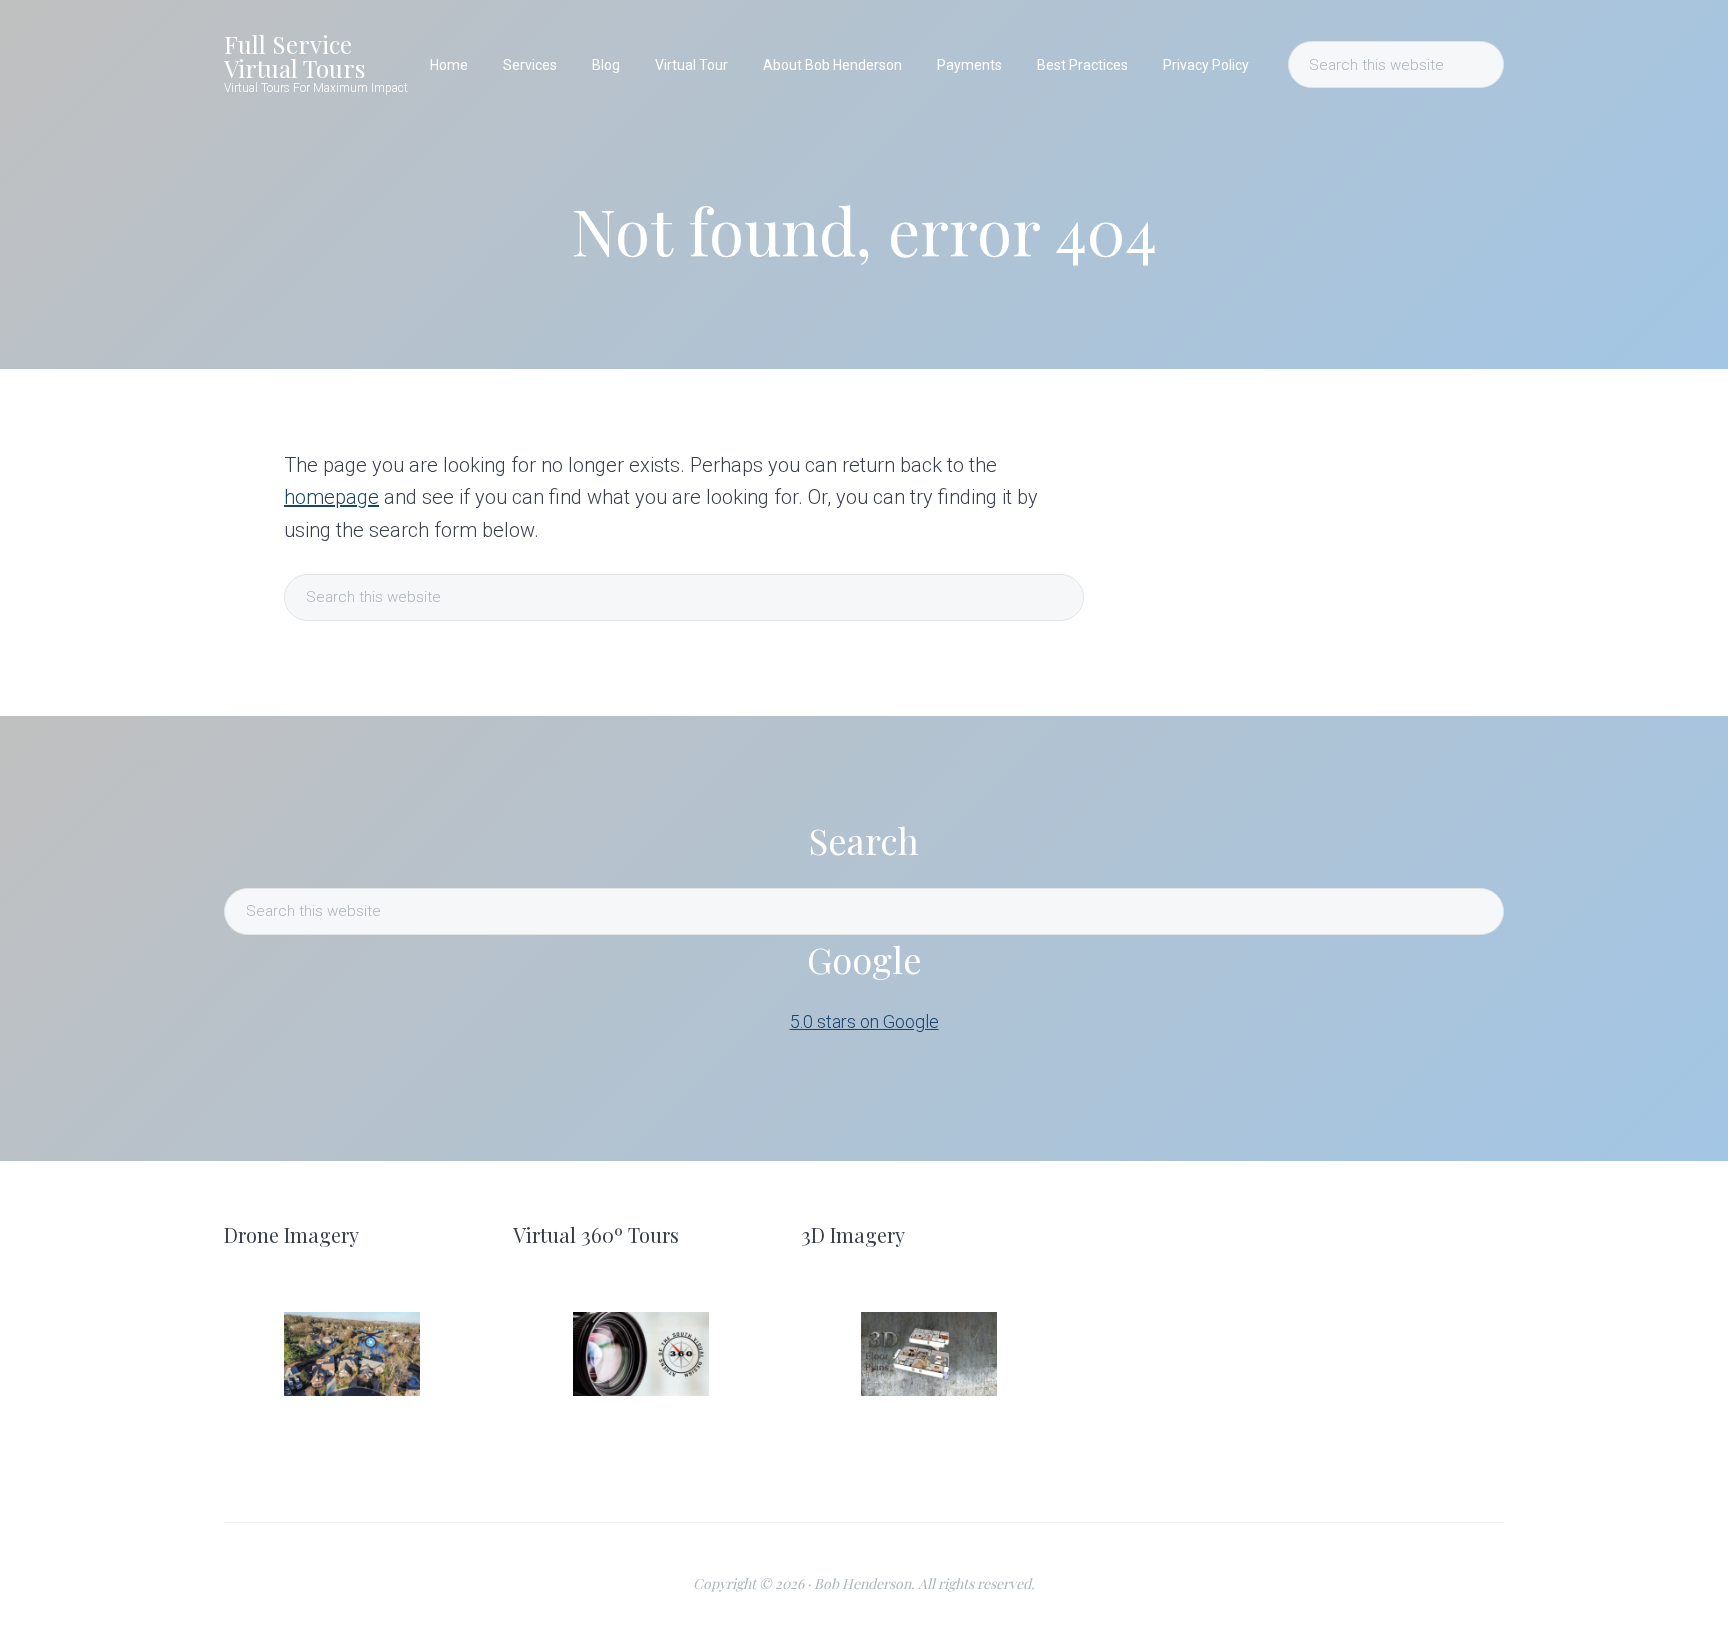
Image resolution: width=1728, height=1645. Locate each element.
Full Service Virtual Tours (294, 56)
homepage (331, 497)
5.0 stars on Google (864, 1021)
